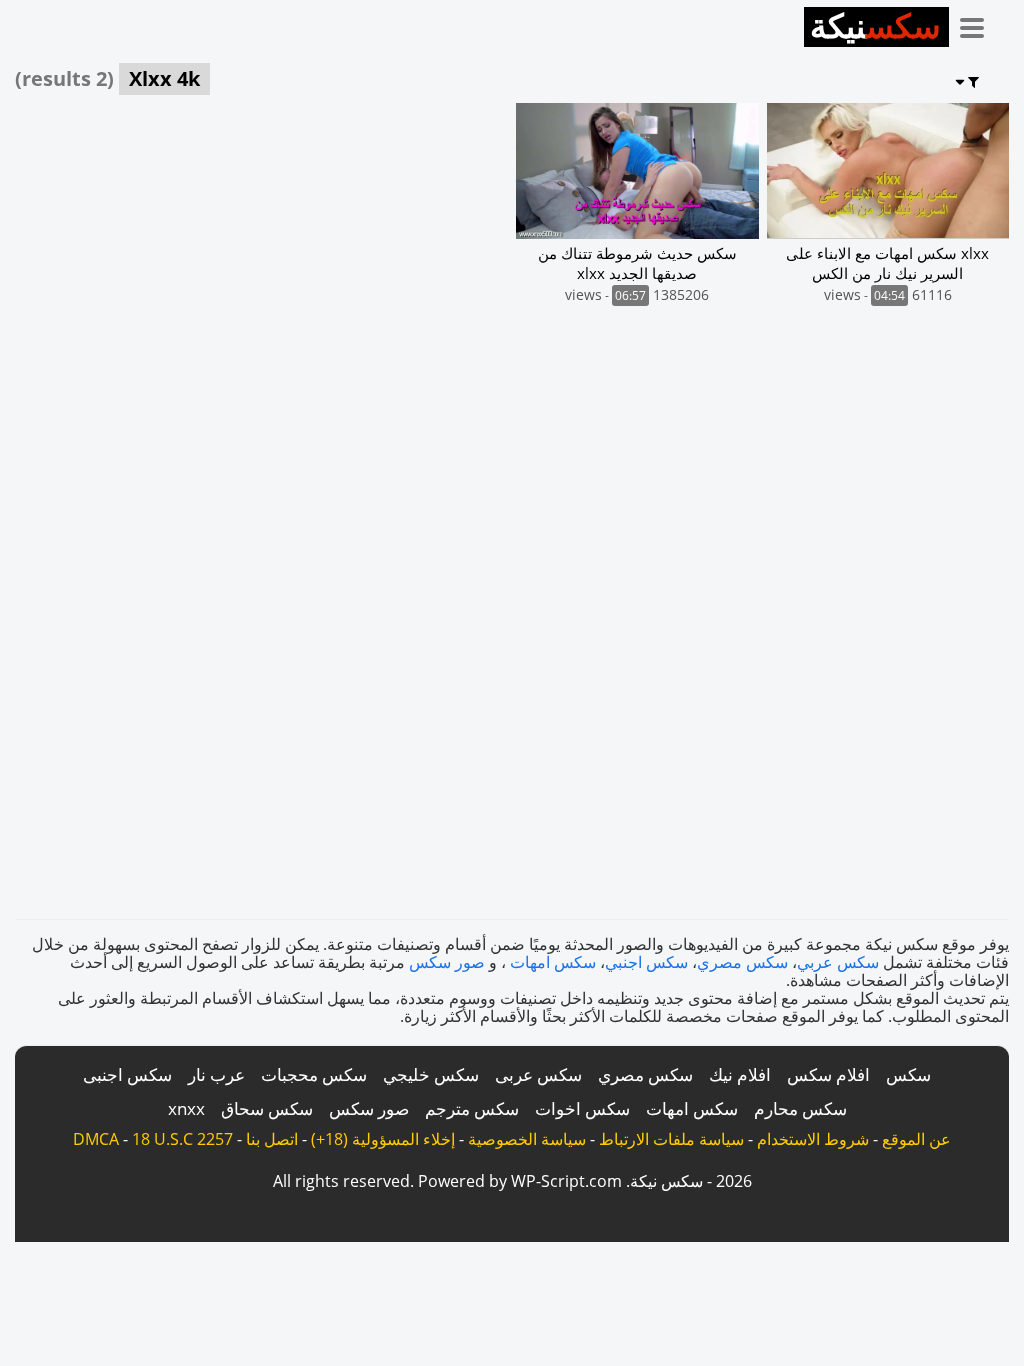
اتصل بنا (272, 1139)
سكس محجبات (314, 1074)
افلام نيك (740, 1074)
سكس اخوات (582, 1108)
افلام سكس (828, 1074)
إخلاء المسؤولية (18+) (383, 1139)
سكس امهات (553, 962)
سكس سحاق (267, 1108)
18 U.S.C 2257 (182, 1139)
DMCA (96, 1139)
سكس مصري (742, 962)
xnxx (186, 1108)
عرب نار (216, 1074)
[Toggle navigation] (979, 24)
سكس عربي (838, 962)
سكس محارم (800, 1108)
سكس (908, 1074)
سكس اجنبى (127, 1074)
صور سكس (447, 962)
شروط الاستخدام (813, 1139)
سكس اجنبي (646, 962)
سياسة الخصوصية (527, 1139)
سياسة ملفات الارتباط (671, 1139)
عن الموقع (916, 1139)
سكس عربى (538, 1074)
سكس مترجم (472, 1108)
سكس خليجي (431, 1074)
